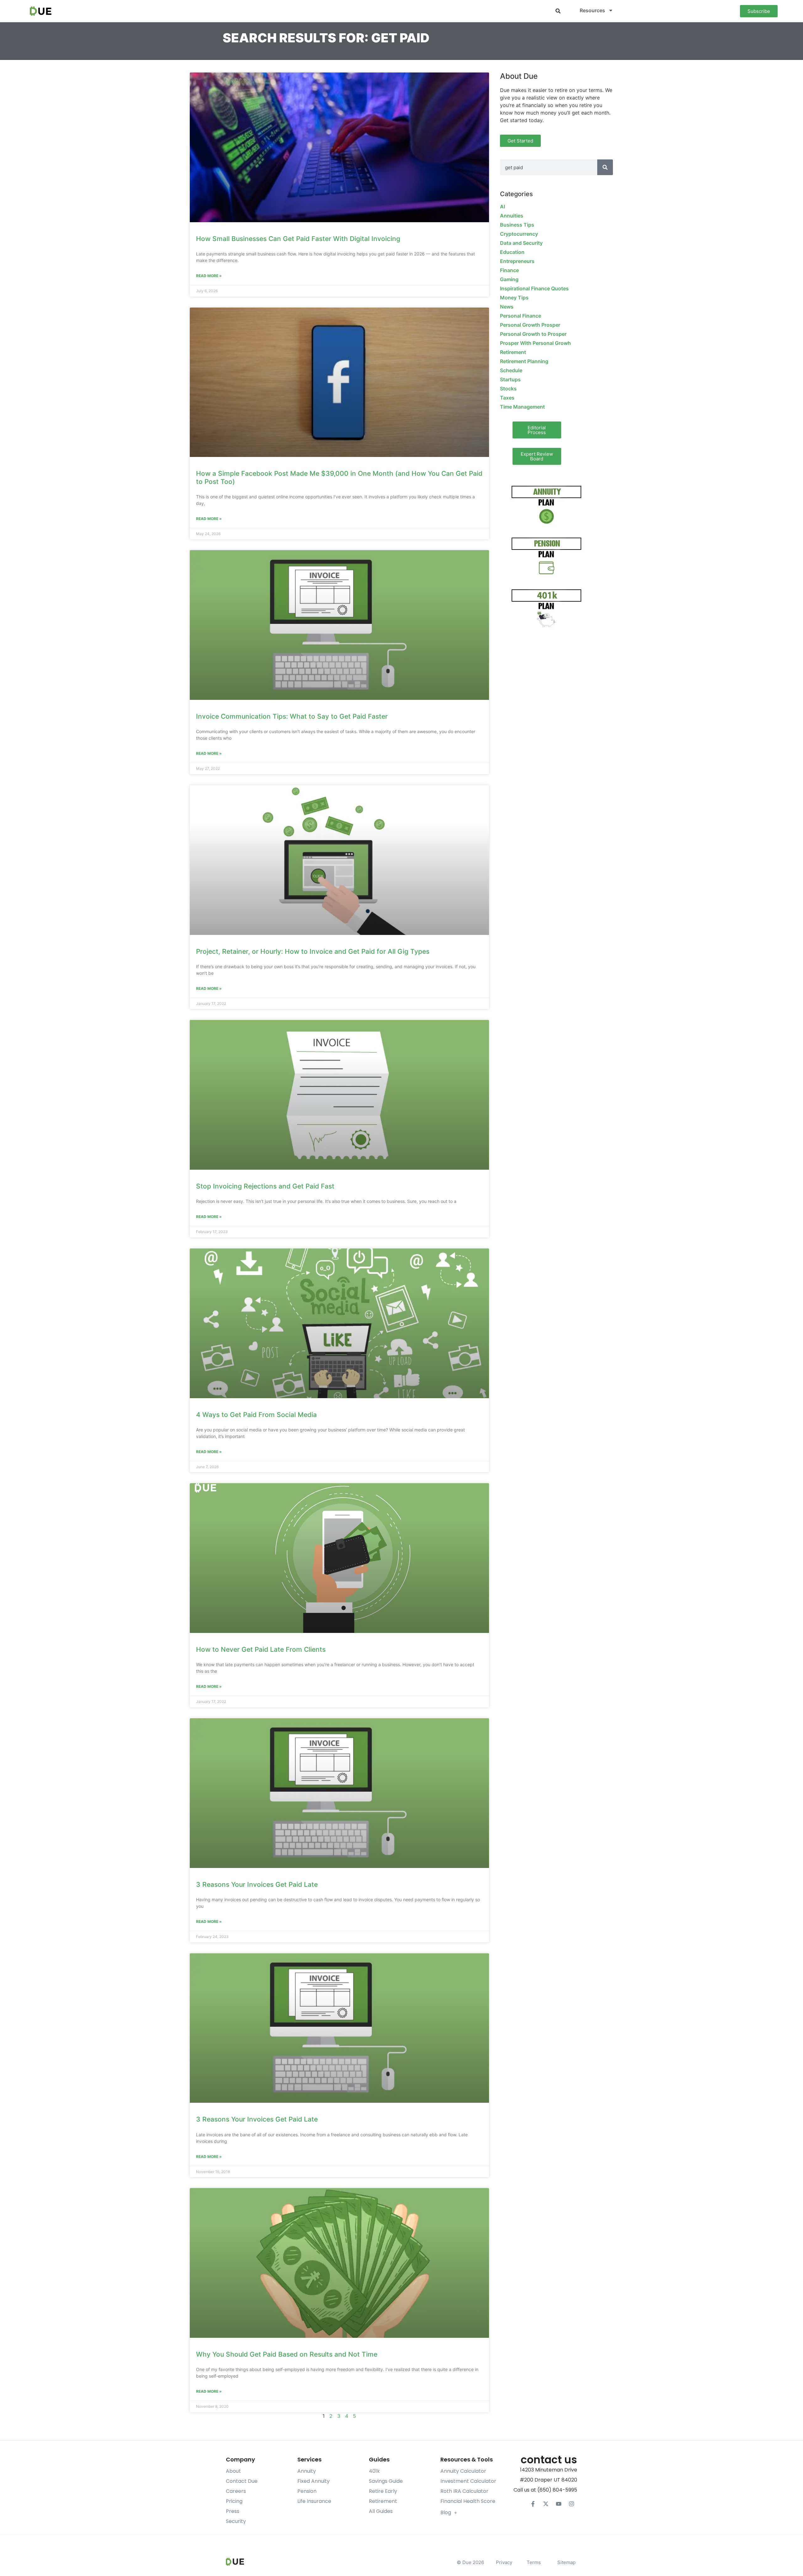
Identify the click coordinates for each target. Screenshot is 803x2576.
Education (512, 252)
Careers (236, 2491)
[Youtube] (559, 2504)
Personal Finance (521, 316)
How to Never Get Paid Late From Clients (261, 1649)
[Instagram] (572, 2504)
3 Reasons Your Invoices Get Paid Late (257, 1884)
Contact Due (242, 2481)
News (507, 307)
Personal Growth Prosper (530, 325)
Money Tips (514, 298)
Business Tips (517, 225)
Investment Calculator (468, 2481)
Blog (446, 2512)
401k (374, 2471)
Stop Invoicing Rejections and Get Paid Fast (265, 1186)
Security (236, 2521)
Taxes (507, 398)
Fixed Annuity (314, 2481)
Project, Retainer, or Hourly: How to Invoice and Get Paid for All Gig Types (313, 951)
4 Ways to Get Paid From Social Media (256, 1415)
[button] (558, 11)
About (233, 2471)
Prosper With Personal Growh (535, 343)
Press (233, 2511)
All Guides (381, 2511)
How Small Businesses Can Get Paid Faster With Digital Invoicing (298, 239)
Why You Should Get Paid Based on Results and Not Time (287, 2354)
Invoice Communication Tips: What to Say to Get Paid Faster (292, 716)
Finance (509, 270)
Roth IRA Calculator (464, 2491)
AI (503, 207)
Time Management (522, 407)
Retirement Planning (524, 361)
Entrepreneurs (517, 261)
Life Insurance (314, 2501)
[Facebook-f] (533, 2504)
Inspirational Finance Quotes (534, 288)
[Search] (605, 167)
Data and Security (521, 243)
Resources (592, 10)
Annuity (307, 2471)
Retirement (513, 352)
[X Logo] (546, 2504)
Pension (307, 2491)
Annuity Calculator (463, 2471)
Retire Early (383, 2491)
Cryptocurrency (519, 234)
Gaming (509, 279)
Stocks (508, 389)
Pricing (234, 2501)
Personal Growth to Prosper (533, 334)
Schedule (511, 370)
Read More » (209, 276)
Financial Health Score (468, 2501)
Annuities (512, 216)
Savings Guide (386, 2481)
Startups (510, 379)
